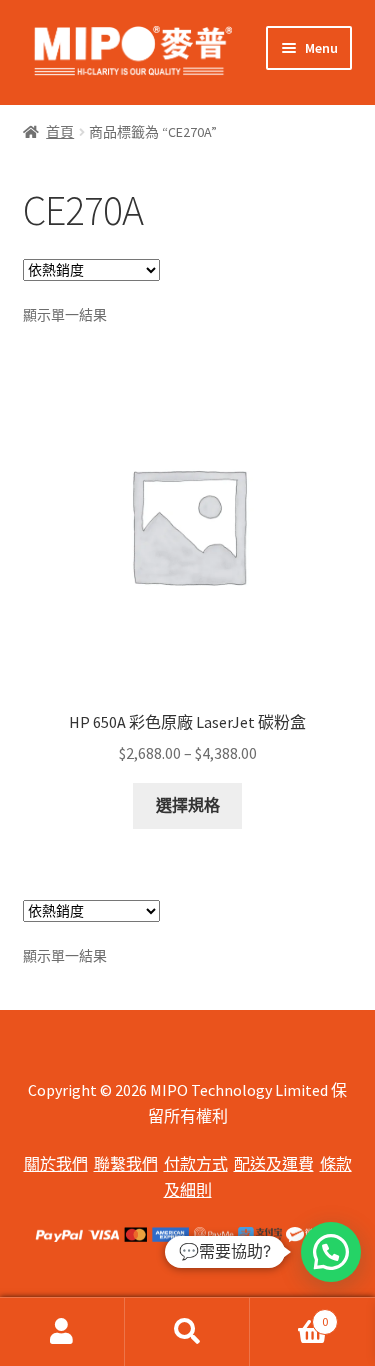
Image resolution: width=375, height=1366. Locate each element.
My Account (62, 1332)
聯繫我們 (126, 1164)
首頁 (60, 132)
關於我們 (56, 1164)
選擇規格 (188, 805)
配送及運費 (274, 1164)
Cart (289, 1314)
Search (187, 1332)
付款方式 (196, 1164)
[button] (331, 1252)
